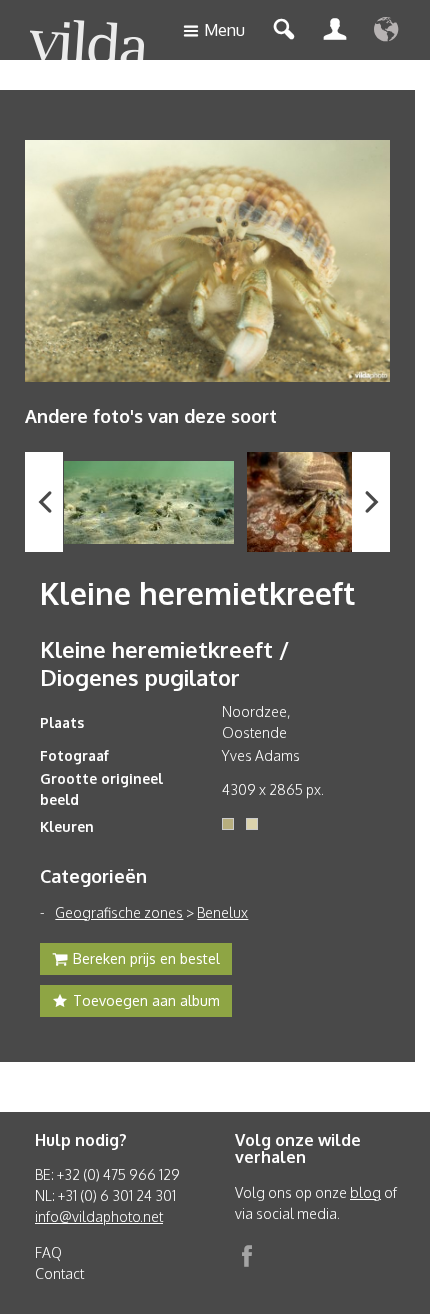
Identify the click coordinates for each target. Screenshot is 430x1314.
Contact (59, 1273)
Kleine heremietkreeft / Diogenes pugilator (164, 663)
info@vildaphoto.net (99, 1216)
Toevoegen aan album (146, 1000)
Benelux (222, 912)
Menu (224, 30)
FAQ (48, 1252)
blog (365, 1192)
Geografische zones (119, 912)
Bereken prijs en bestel (146, 958)
